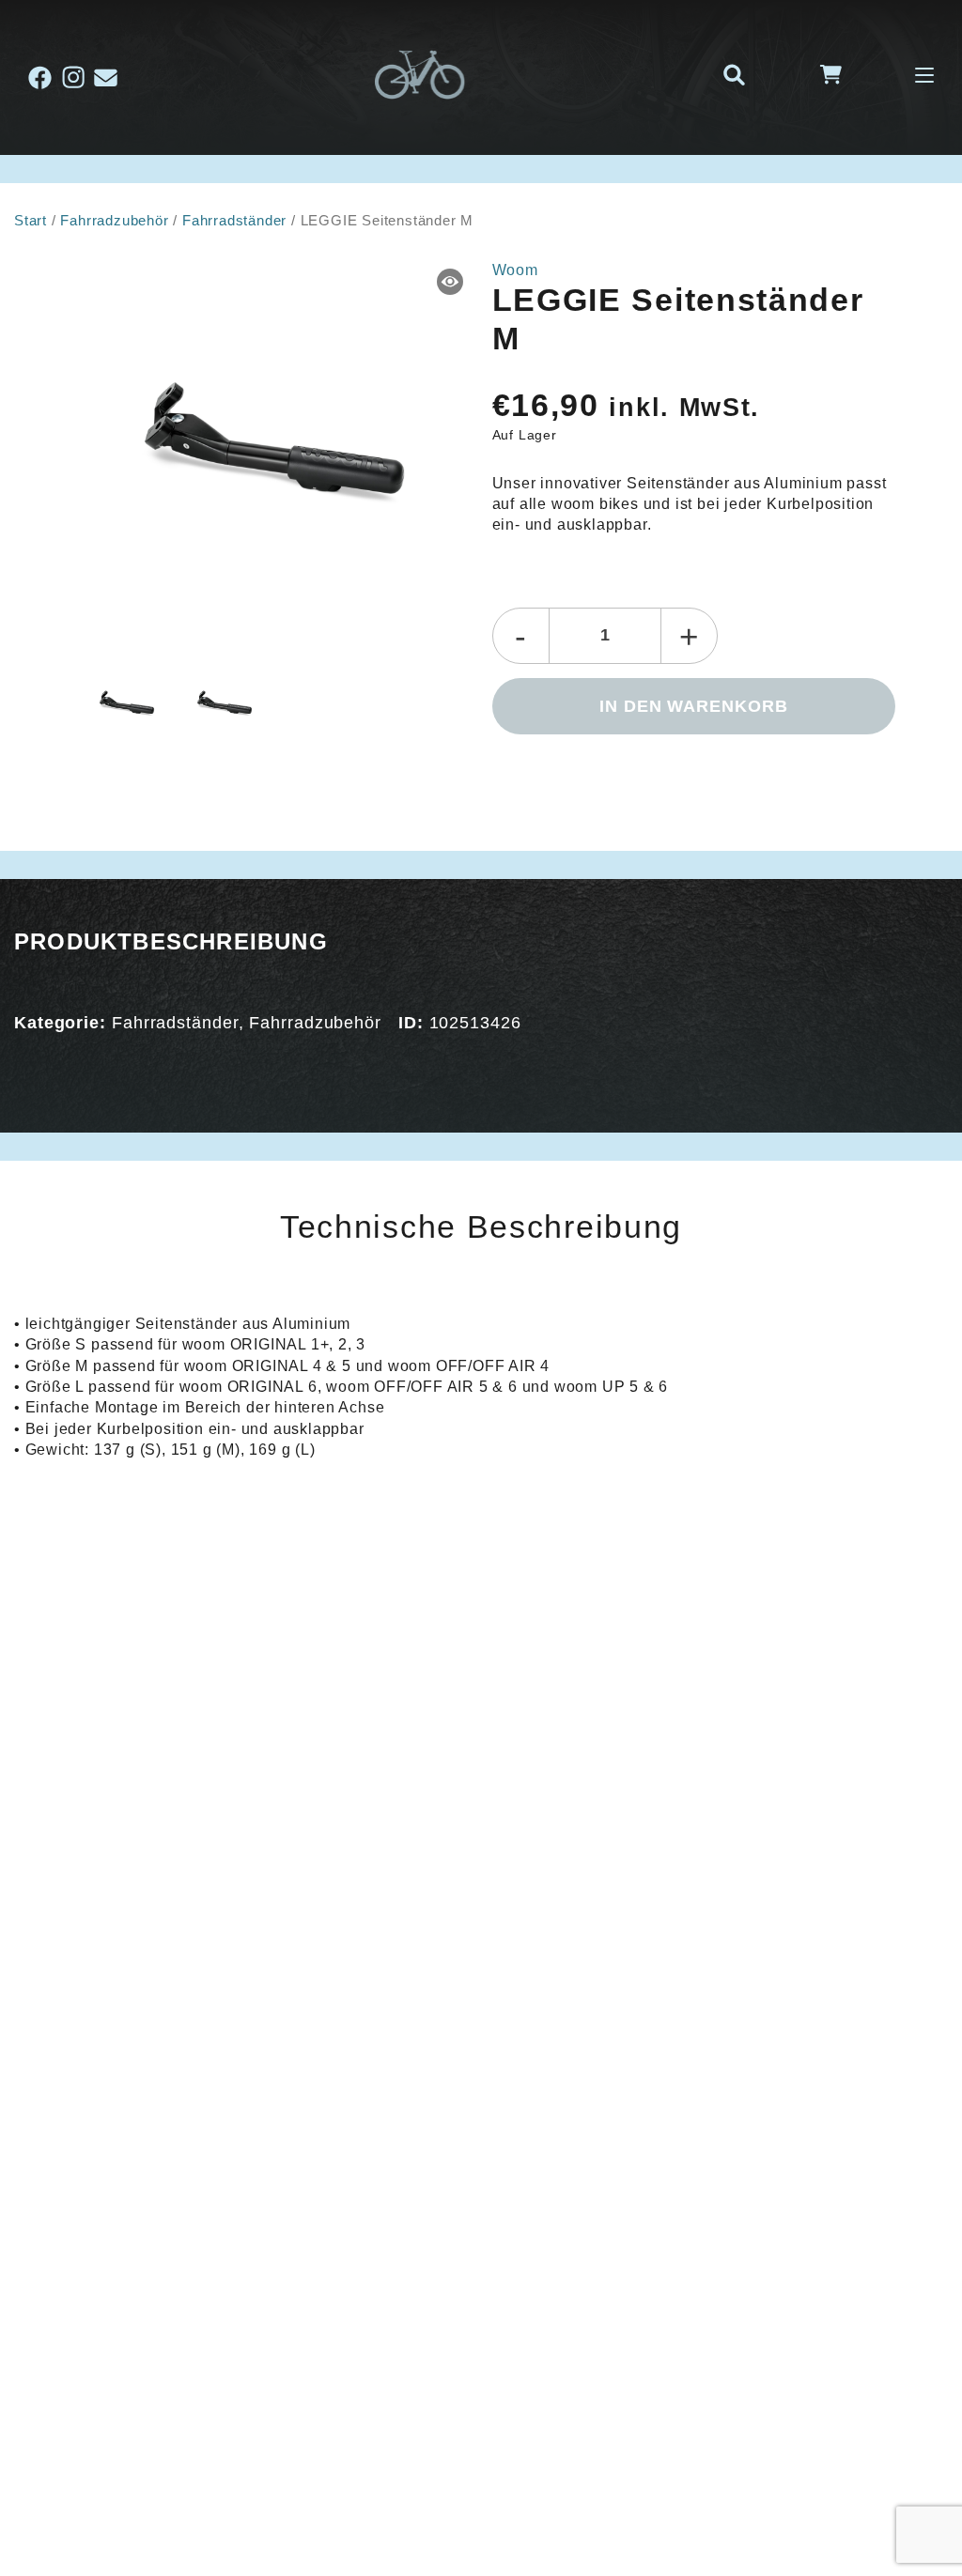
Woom (515, 270)
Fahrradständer (234, 221)
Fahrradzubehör (114, 221)
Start (31, 221)
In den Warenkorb (693, 706)
